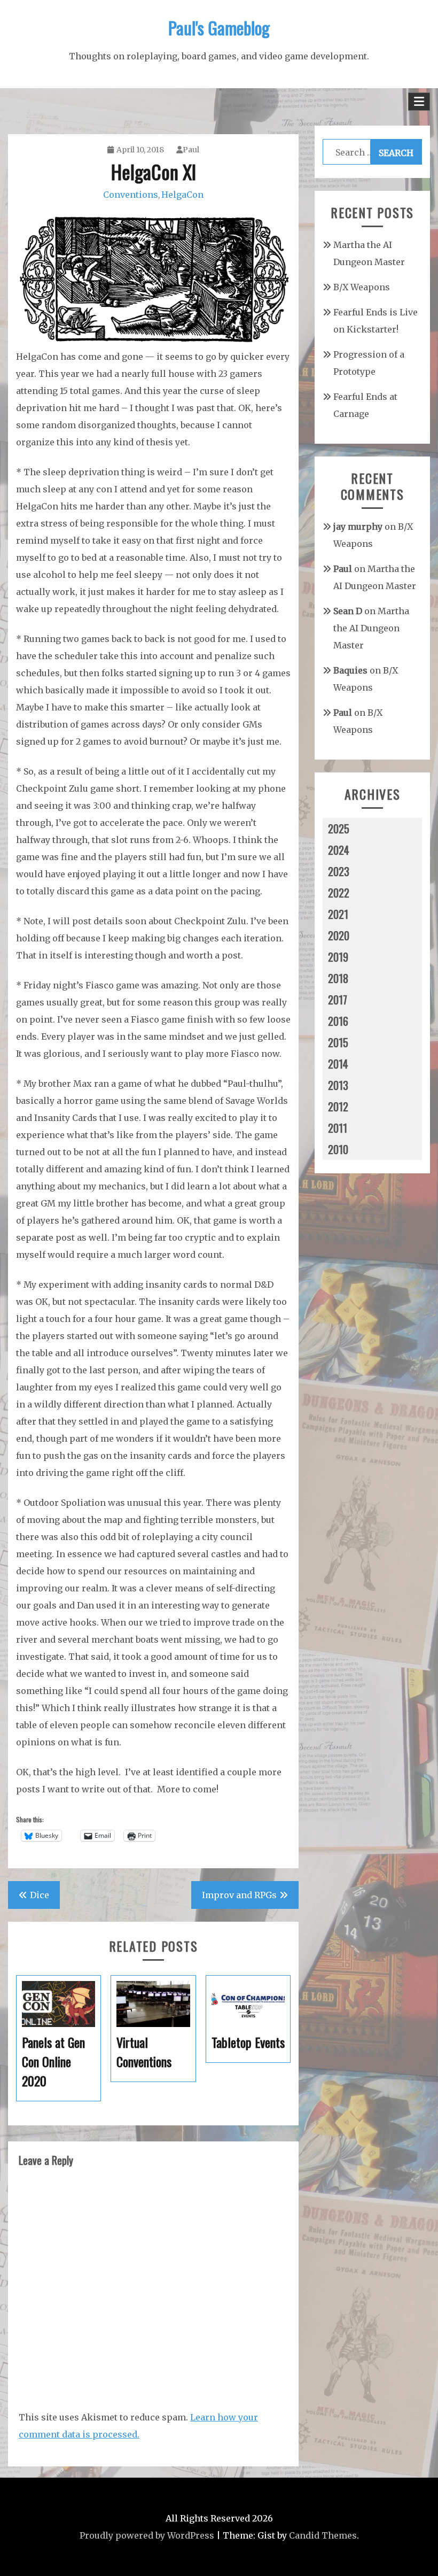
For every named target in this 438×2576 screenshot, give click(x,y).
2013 (338, 1085)
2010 (338, 1149)
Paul (191, 150)
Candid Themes (323, 2535)
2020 (339, 935)
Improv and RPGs (239, 1895)
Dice (40, 1895)
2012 (338, 1107)
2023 (339, 871)
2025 (339, 829)
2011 (338, 1128)
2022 (339, 893)
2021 (338, 914)
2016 (338, 1021)
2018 (338, 978)
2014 (338, 1064)
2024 (339, 850)
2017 (338, 1000)
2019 (338, 957)
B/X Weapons (362, 287)
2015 (338, 1042)
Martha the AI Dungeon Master (371, 628)
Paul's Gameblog (219, 28)
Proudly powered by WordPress (147, 2535)
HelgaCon (182, 195)
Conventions (131, 195)
